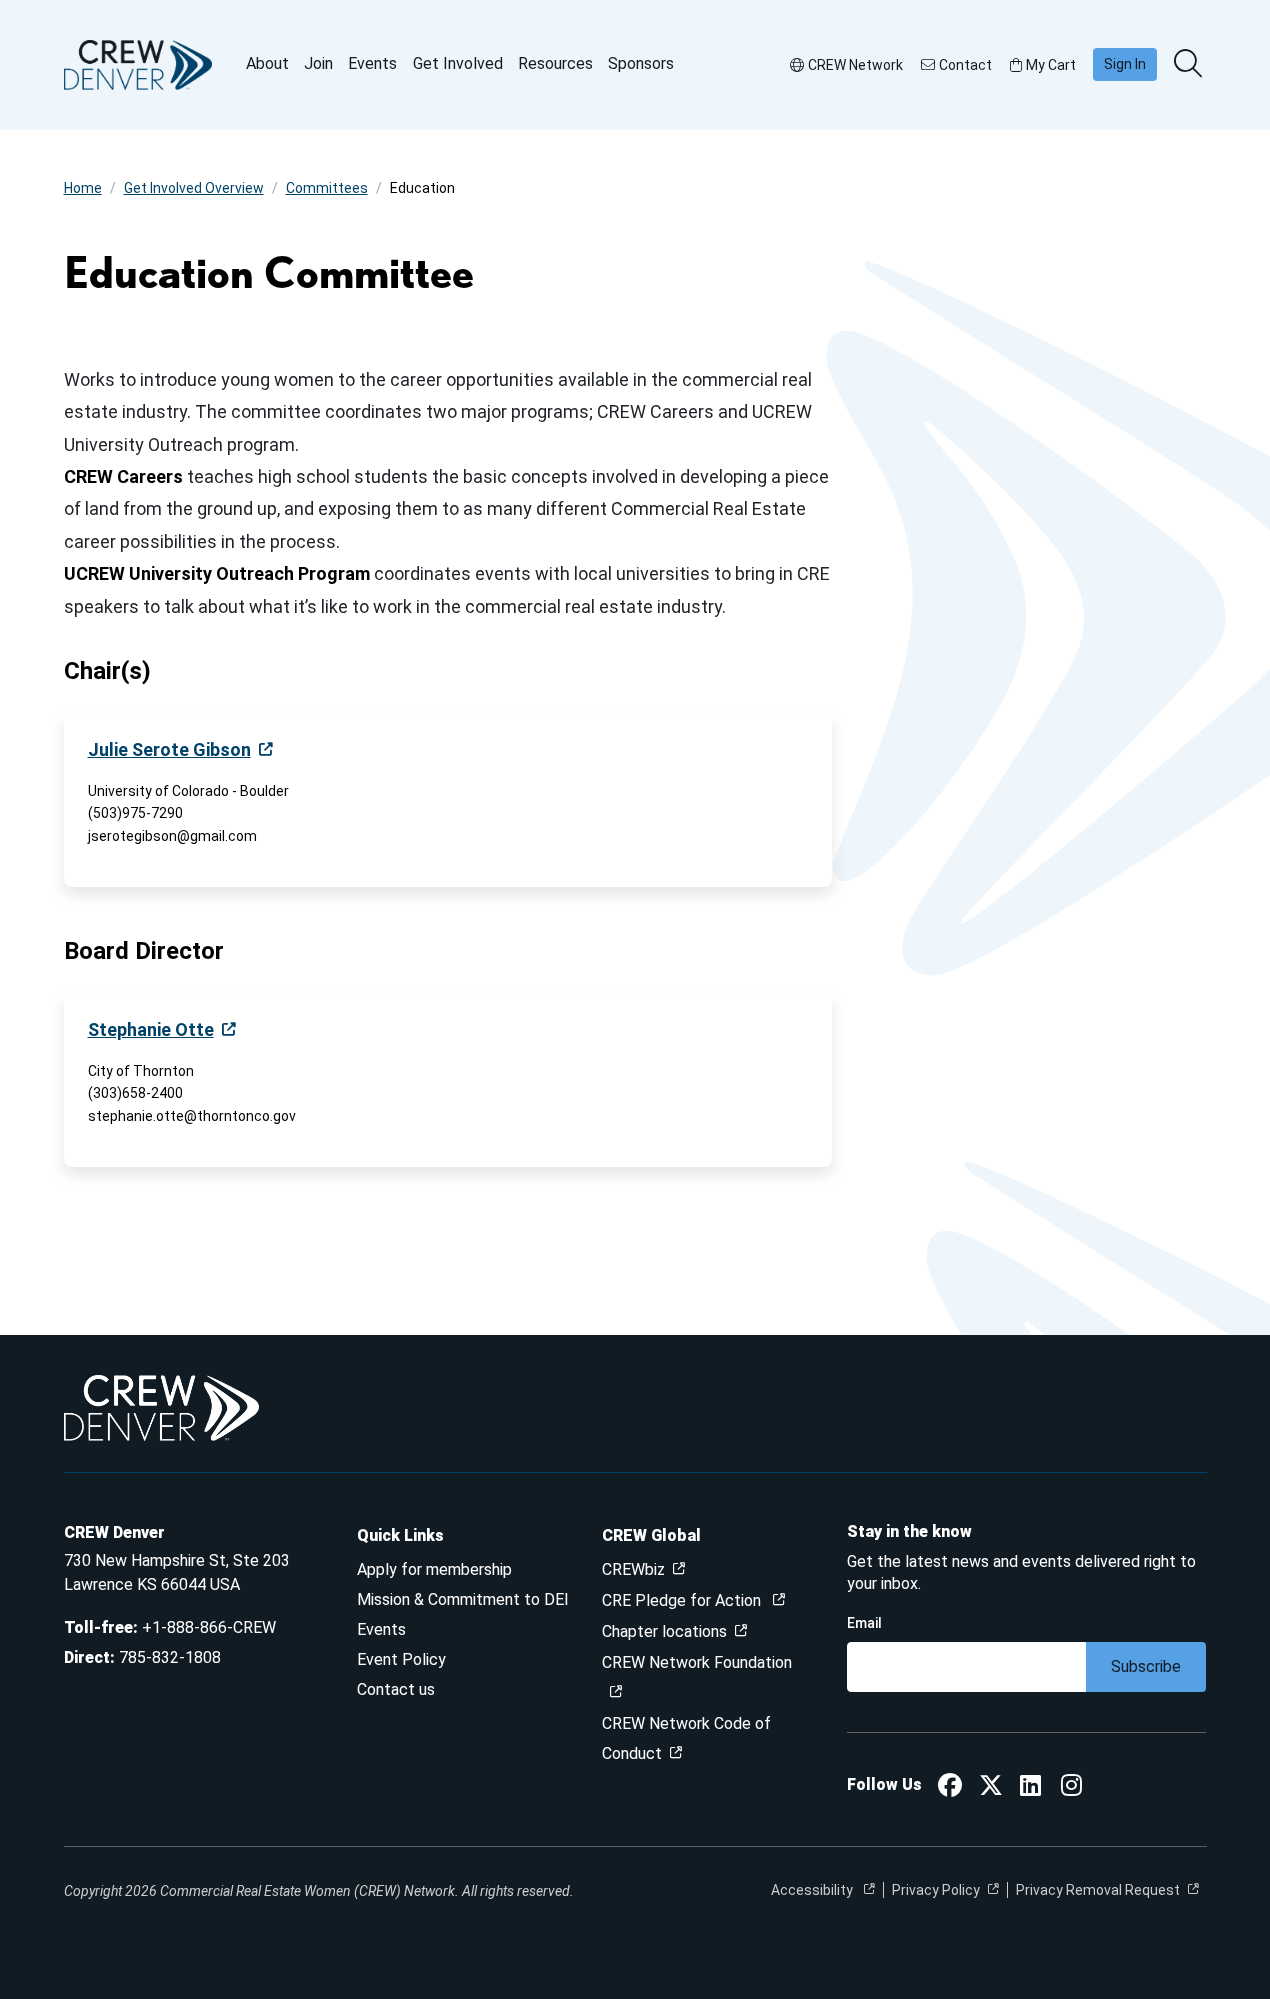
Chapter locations (664, 1631)
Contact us (396, 1689)
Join (318, 63)
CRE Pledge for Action (683, 1600)
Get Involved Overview (194, 188)
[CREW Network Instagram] (1071, 1788)
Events (372, 63)
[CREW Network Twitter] (991, 1788)
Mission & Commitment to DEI (463, 1599)
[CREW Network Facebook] (950, 1788)
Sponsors (641, 63)
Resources (555, 63)
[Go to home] (138, 65)
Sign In (1125, 64)
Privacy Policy (936, 1890)
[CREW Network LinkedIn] (1030, 1788)
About (267, 63)
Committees (327, 188)
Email (864, 1623)
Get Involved (458, 63)
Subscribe (1146, 1666)
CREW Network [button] (855, 65)
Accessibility (813, 1890)
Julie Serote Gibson (169, 749)
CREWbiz (633, 1569)
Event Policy (401, 1659)
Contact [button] (965, 65)
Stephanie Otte (151, 1029)
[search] (1190, 65)
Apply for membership (434, 1569)
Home (83, 188)
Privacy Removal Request (1098, 1890)
